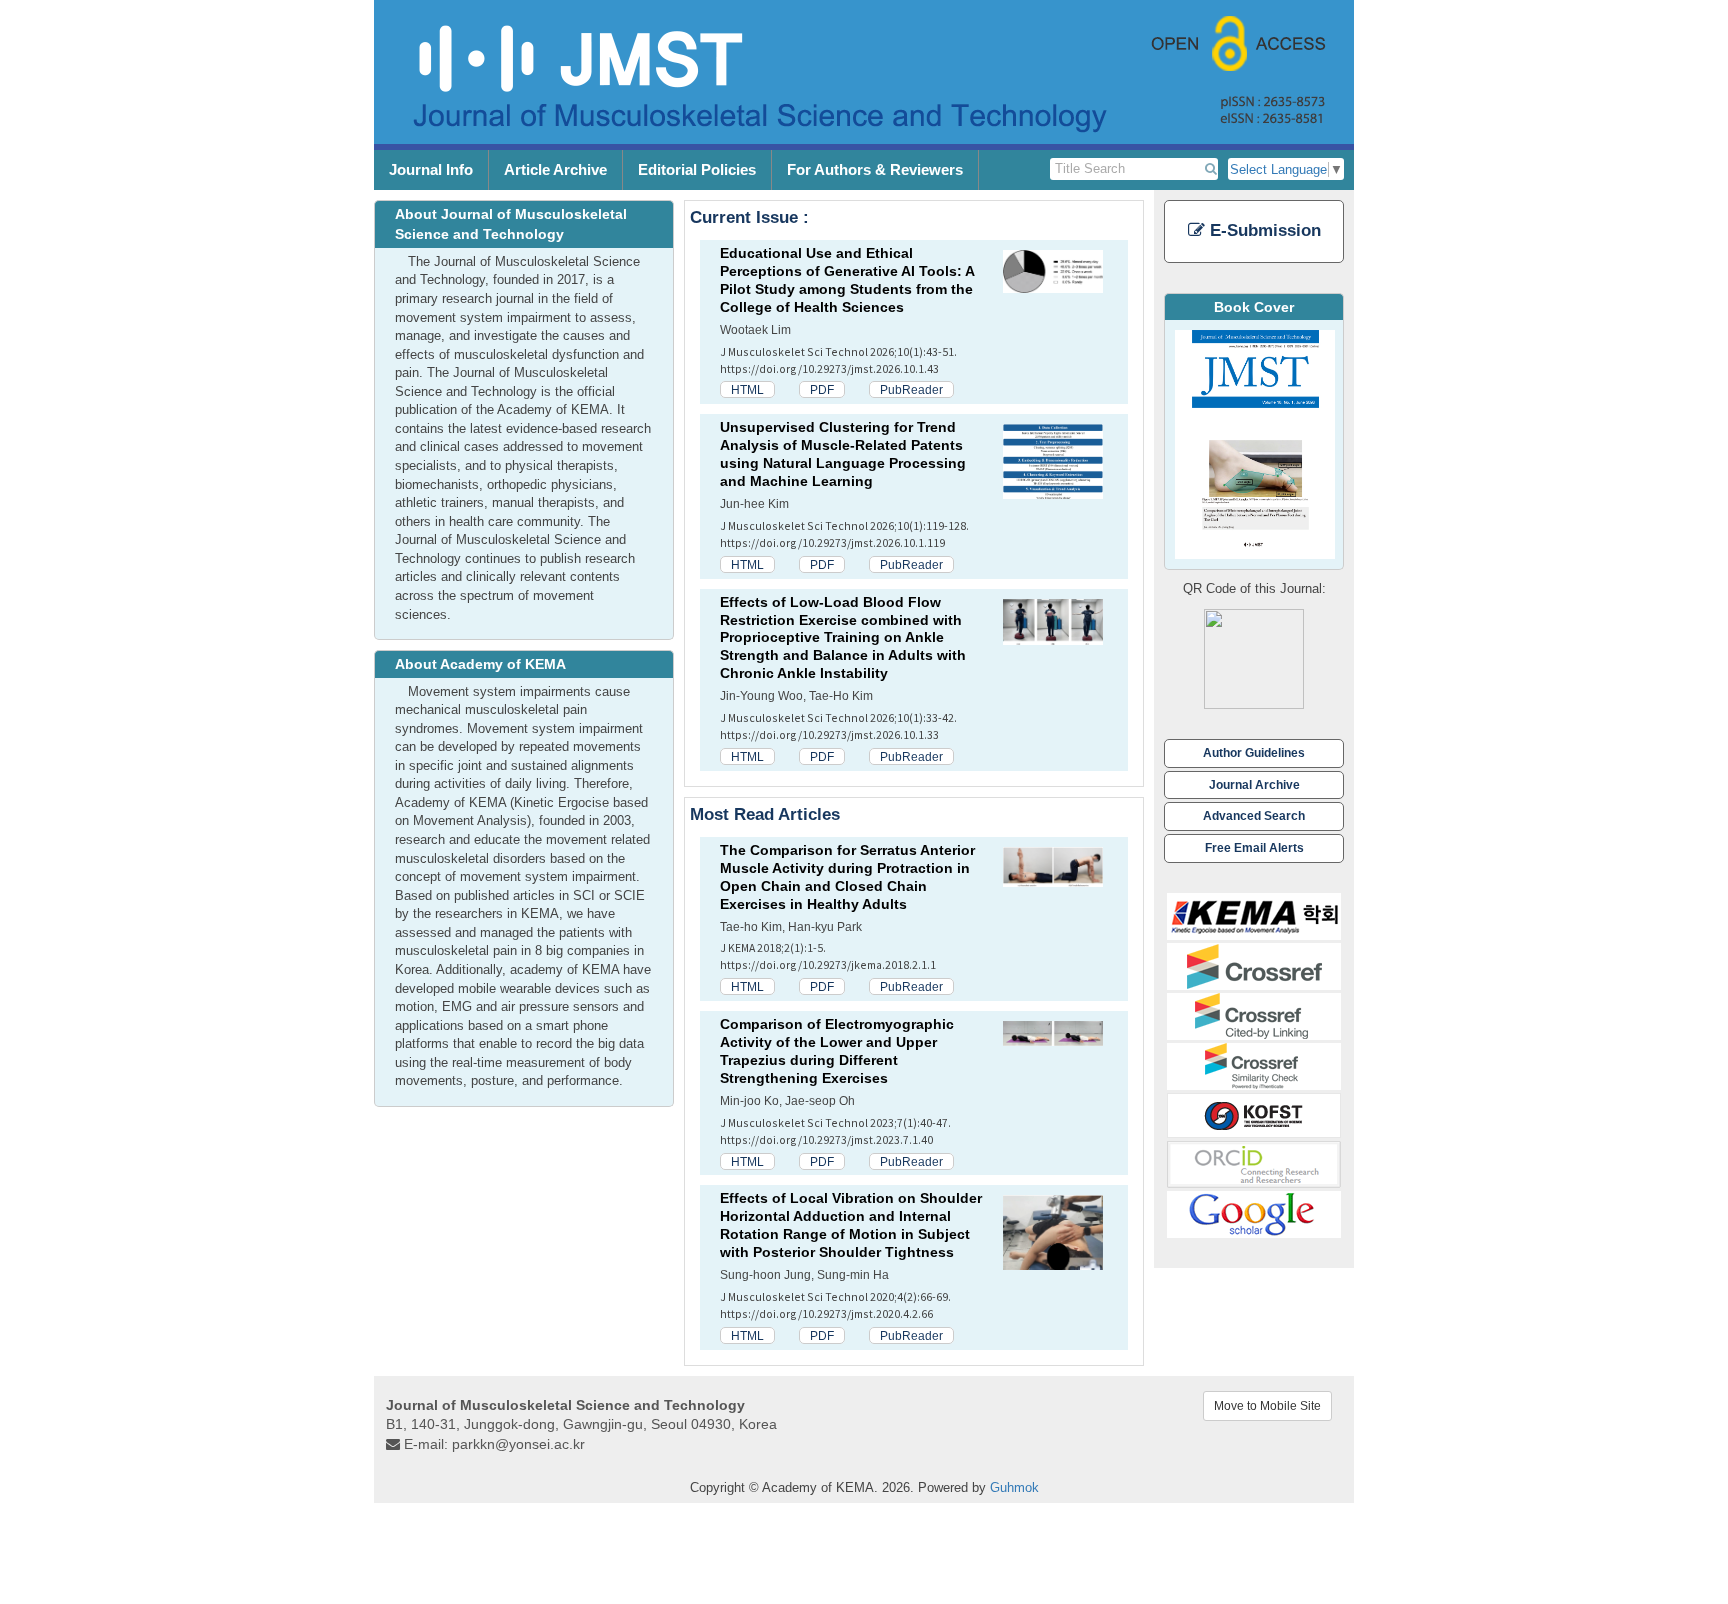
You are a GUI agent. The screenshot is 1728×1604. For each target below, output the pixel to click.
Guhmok (1014, 1487)
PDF (822, 389)
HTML (747, 389)
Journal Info (431, 169)
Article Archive (555, 169)
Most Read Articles (765, 814)
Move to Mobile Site (1267, 1406)
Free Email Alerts (1254, 847)
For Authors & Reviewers (875, 169)
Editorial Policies (697, 169)
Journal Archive (1254, 784)
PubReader (911, 389)
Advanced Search (1254, 815)
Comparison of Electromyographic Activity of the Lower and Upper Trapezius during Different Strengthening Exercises (837, 1051)
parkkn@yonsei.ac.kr (518, 1444)
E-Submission (1263, 230)
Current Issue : (749, 217)
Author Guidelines (1254, 752)
